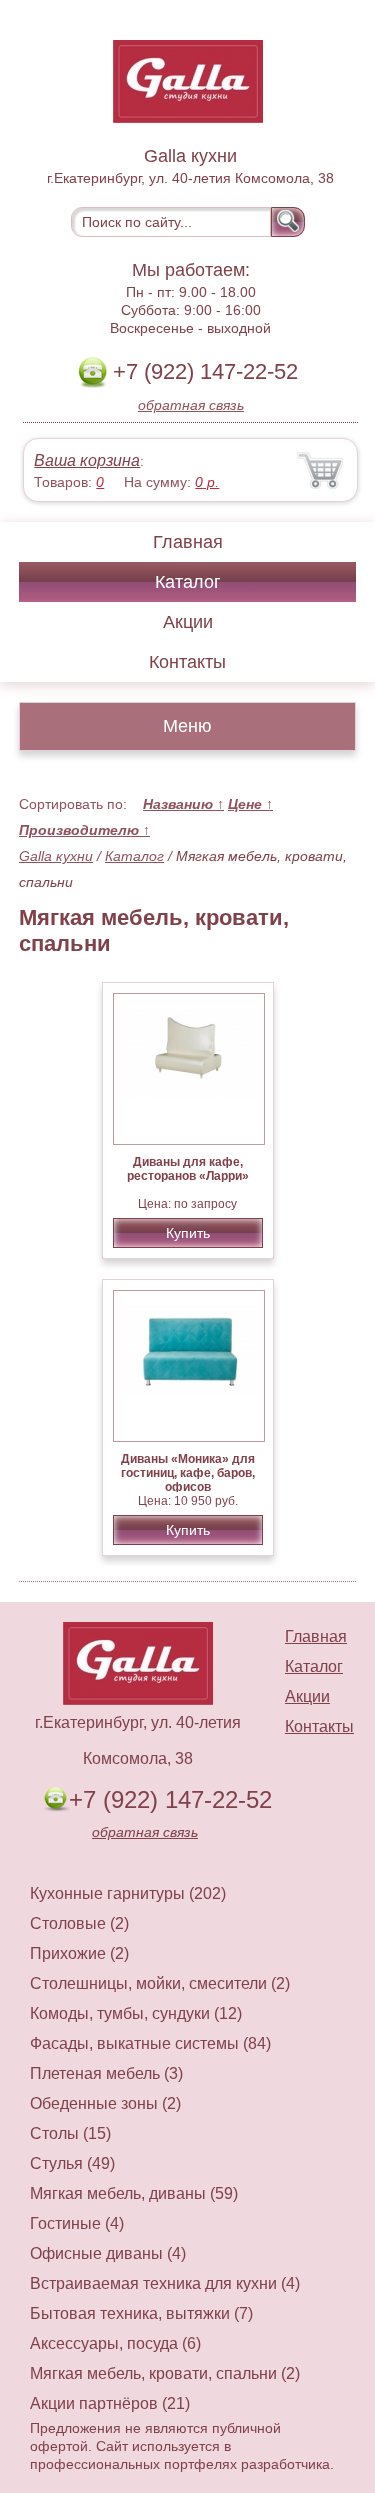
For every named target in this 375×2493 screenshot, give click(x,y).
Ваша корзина (87, 460)
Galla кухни (56, 856)
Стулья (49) (72, 2163)
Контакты (187, 662)
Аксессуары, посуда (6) (115, 2343)
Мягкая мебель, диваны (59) (134, 2193)
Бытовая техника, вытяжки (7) (141, 2313)
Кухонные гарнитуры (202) (128, 1893)
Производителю (84, 830)
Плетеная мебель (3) (106, 2073)
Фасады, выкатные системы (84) (150, 2043)
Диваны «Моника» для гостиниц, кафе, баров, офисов (188, 1473)
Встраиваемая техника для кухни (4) (165, 2283)
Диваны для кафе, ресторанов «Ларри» (188, 1169)
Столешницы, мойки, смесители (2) (160, 1983)
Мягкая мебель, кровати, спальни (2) (165, 2373)
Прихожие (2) (79, 1953)
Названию (183, 804)
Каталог (188, 582)
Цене (250, 804)
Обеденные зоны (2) (105, 2103)
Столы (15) (70, 2133)
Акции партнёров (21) (110, 2403)
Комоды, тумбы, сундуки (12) (136, 2013)
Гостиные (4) (77, 2223)
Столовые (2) (79, 1923)
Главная (188, 542)
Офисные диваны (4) (108, 2253)
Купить (188, 1233)
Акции (188, 622)
